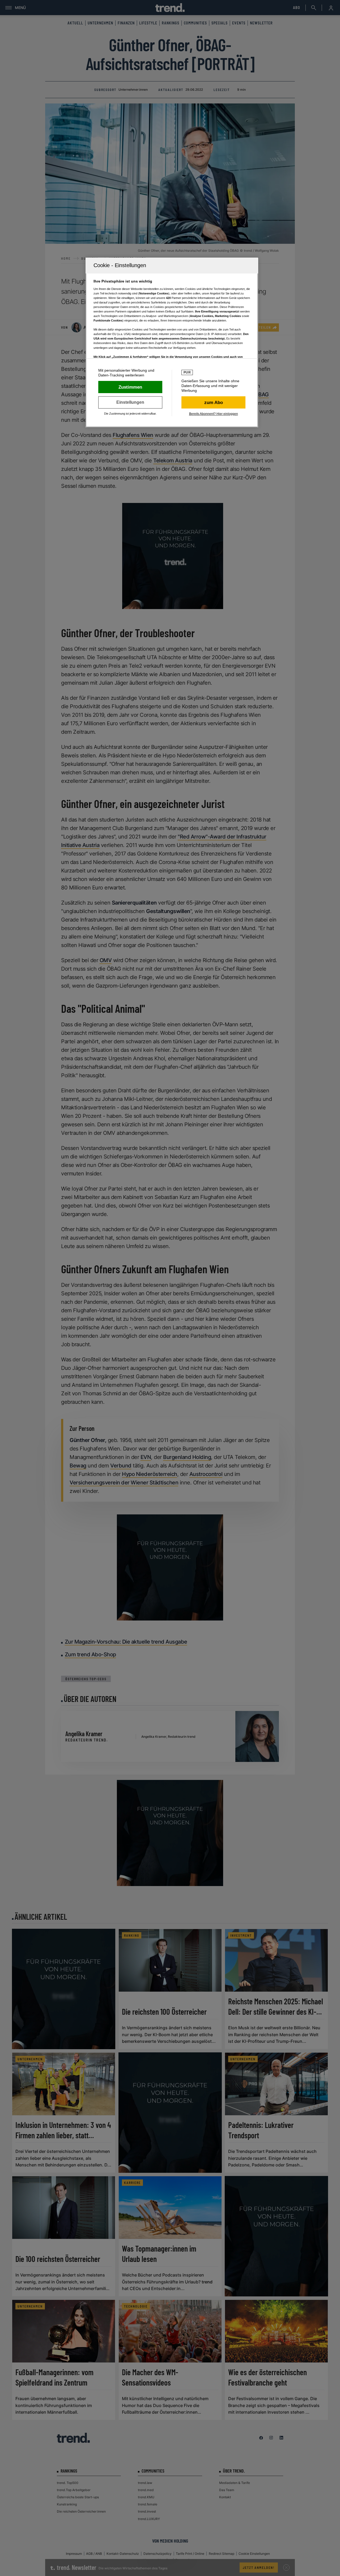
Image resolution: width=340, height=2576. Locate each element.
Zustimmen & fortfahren (130, 387)
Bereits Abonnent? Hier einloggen (214, 414)
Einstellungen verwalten (130, 402)
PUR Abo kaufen (213, 402)
